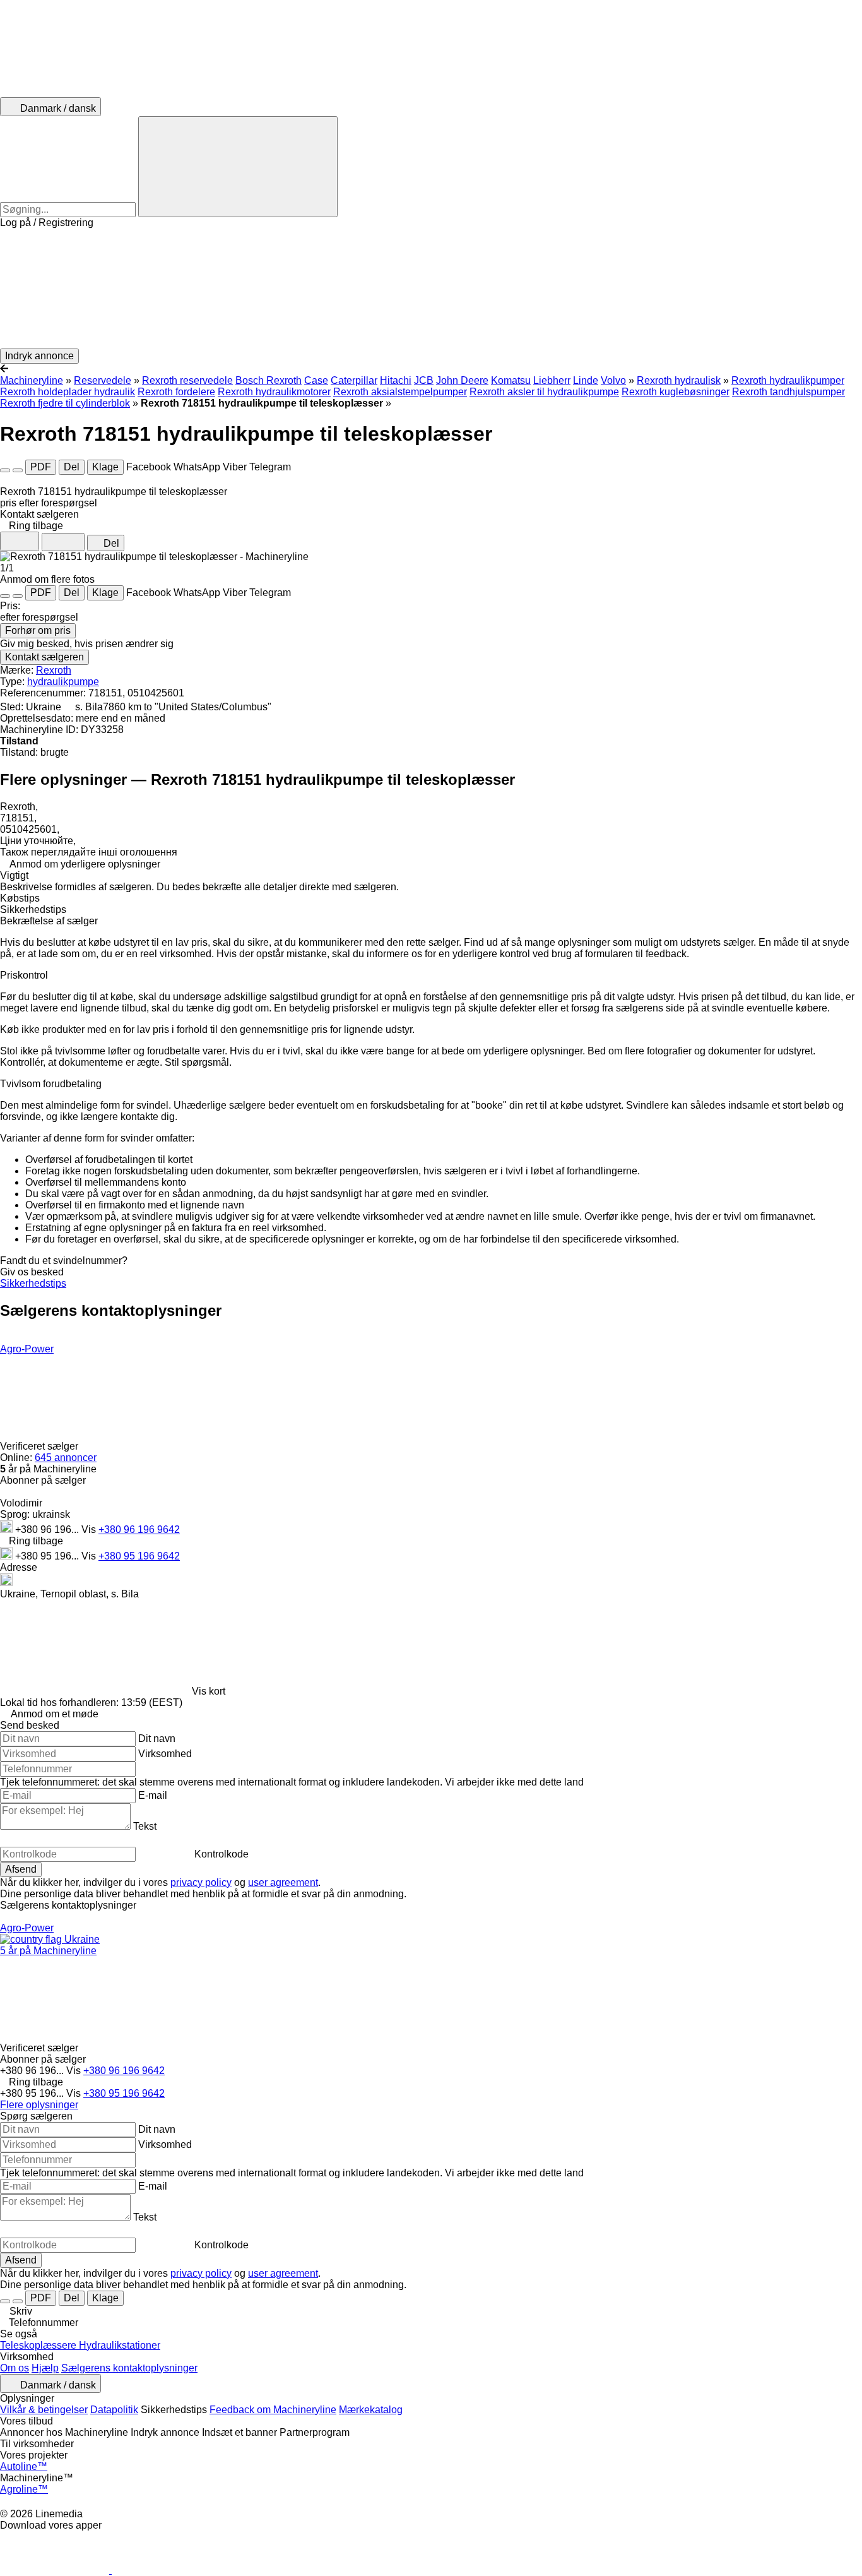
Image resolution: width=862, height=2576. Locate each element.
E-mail (153, 1795)
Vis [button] (90, 1529)
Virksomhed (165, 1754)
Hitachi (396, 380)
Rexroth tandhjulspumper (788, 392)
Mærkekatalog (371, 2410)
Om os (15, 2368)
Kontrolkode (221, 1854)
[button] (431, 289)
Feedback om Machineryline (273, 2410)
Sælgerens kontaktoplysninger (129, 2368)
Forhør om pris (38, 630)
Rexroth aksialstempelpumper (400, 392)
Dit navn (157, 1738)
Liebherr (552, 380)
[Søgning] (238, 167)
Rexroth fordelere (176, 392)
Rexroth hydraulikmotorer (274, 392)
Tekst (145, 1826)
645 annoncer (66, 1458)
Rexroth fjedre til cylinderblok (65, 403)
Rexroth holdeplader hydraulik (68, 392)
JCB (424, 380)
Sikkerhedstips (33, 1283)
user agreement (283, 1882)
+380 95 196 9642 (139, 1556)
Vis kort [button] (209, 1691)
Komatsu (511, 380)
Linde (586, 380)
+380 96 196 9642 (139, 1529)
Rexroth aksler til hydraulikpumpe (544, 392)
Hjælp (45, 2368)
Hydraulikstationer (120, 2345)
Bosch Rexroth (269, 380)
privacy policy (201, 1882)
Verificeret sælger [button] (40, 1446)
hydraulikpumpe (63, 682)
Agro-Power (27, 1349)
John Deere (462, 380)
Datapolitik (114, 2410)
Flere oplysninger (39, 2105)
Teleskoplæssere (39, 2345)
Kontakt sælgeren (44, 657)
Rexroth (54, 670)
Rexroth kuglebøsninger (676, 392)
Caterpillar (354, 380)
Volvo (613, 380)
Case (316, 380)
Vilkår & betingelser (44, 2410)
